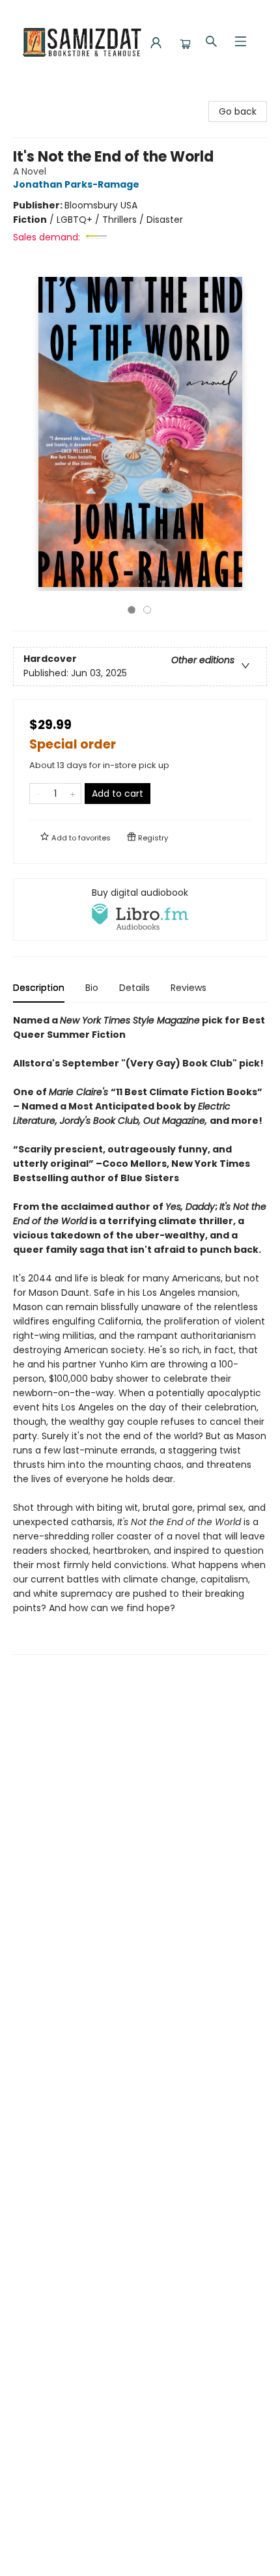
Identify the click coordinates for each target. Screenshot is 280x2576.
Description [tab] (39, 988)
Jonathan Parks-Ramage (76, 184)
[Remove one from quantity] (38, 794)
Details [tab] (134, 988)
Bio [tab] (92, 988)
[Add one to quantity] (73, 794)
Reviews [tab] (189, 988)
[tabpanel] (140, 1334)
